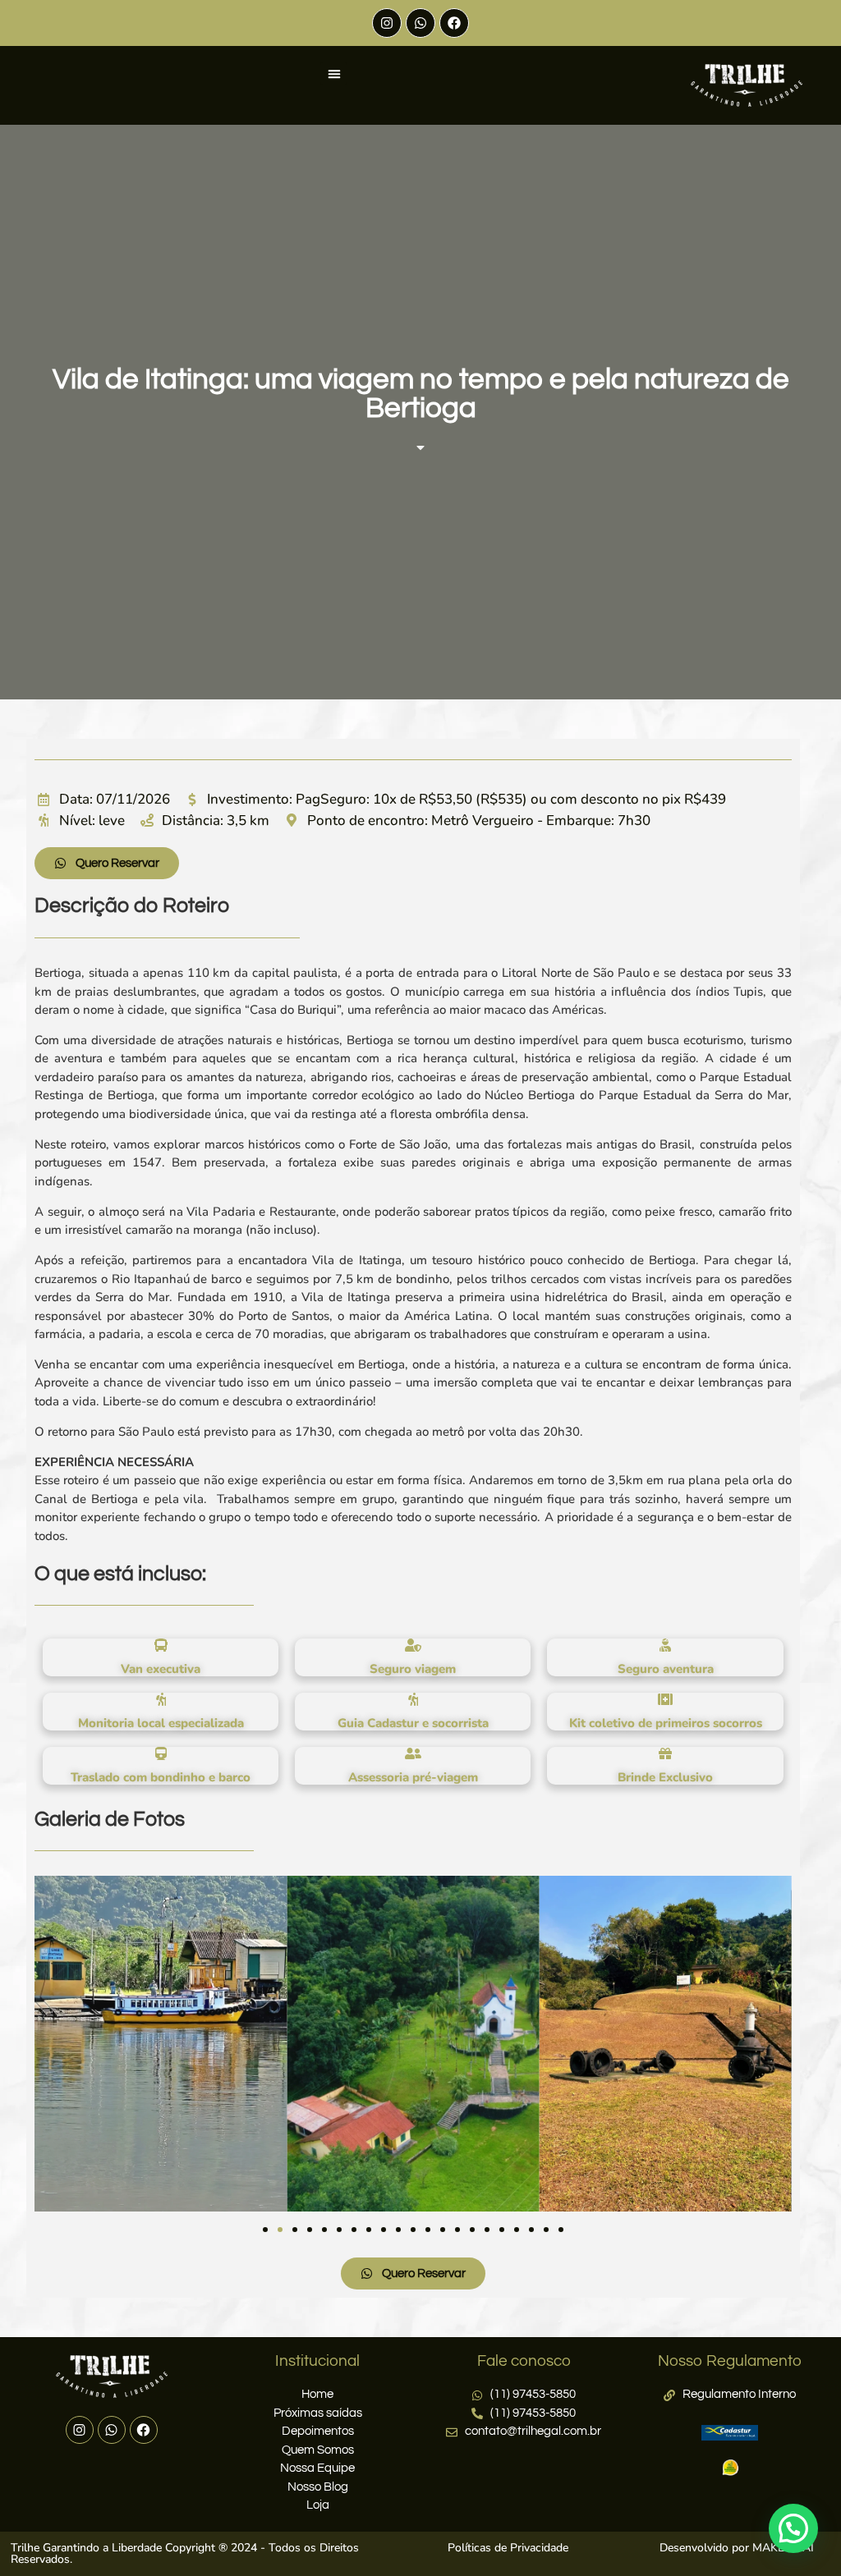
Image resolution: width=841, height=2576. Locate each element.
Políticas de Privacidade (508, 2548)
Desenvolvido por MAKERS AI (737, 2548)
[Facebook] (454, 23)
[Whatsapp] (420, 23)
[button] (334, 73)
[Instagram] (387, 23)
